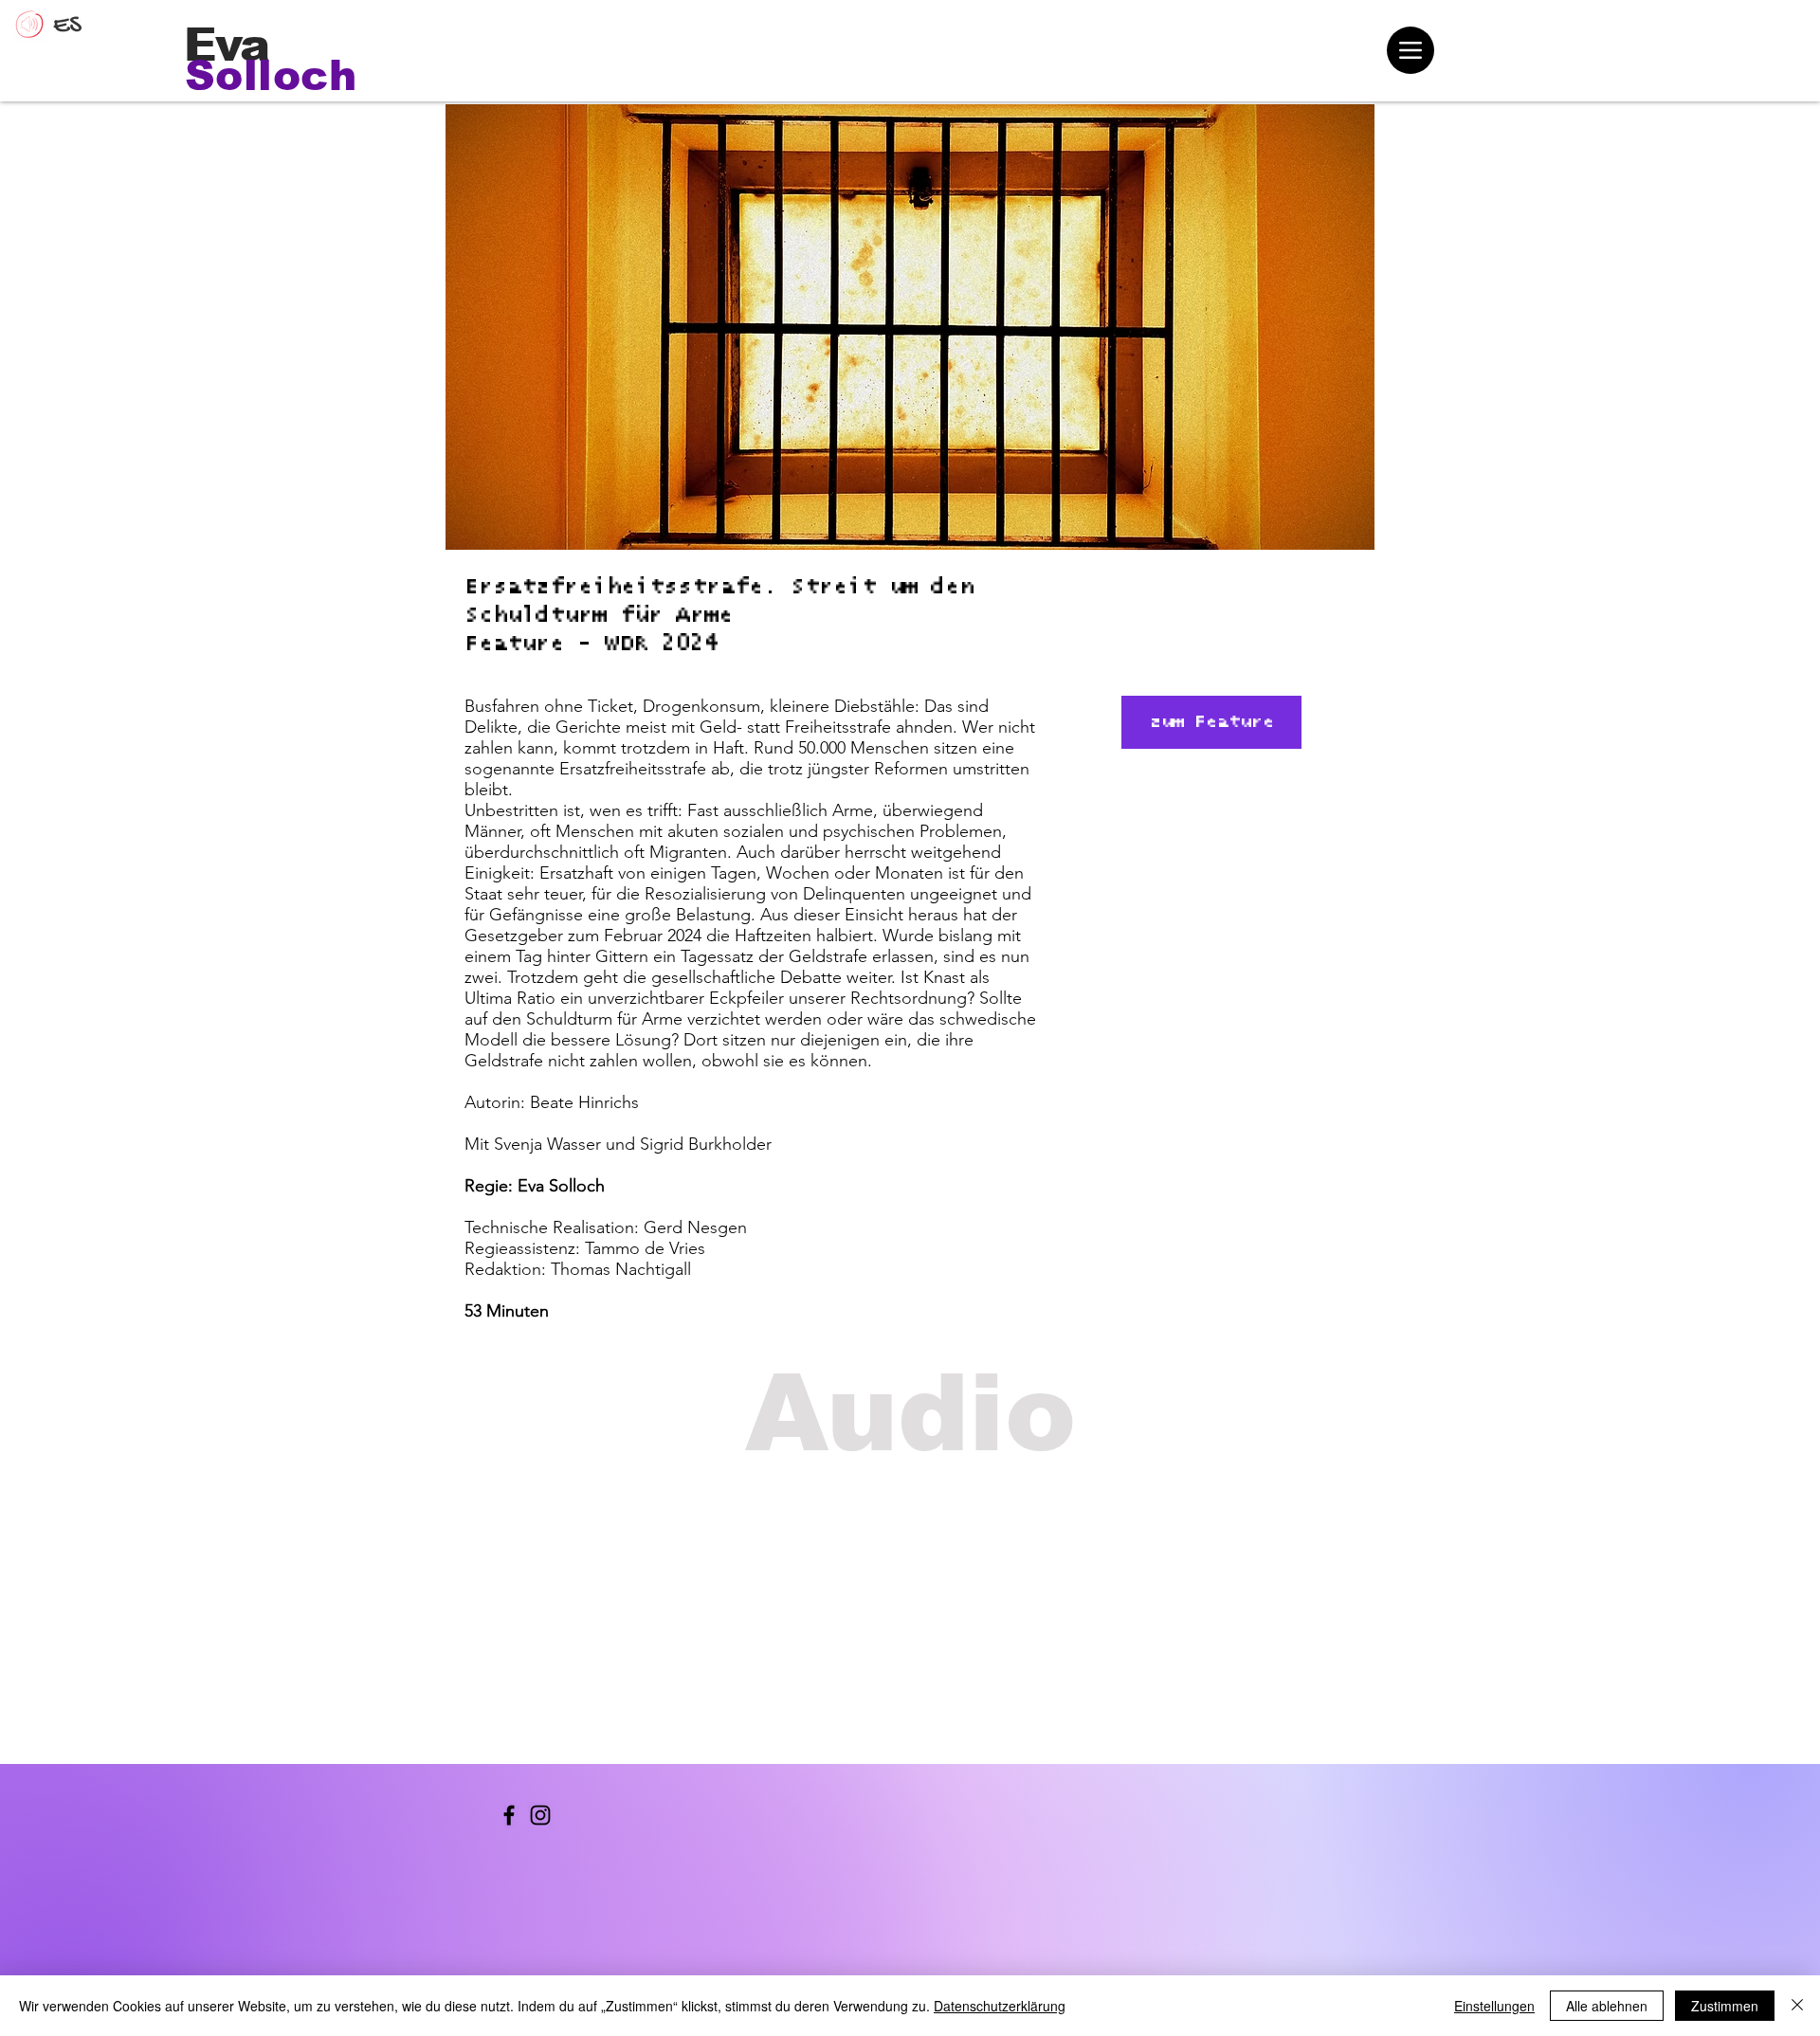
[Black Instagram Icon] (540, 1815)
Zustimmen (1725, 2006)
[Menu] (1410, 50)
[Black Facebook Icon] (509, 1815)
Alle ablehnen (1607, 2006)
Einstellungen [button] (1494, 2006)
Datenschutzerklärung (1000, 2006)
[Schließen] (1797, 2006)
